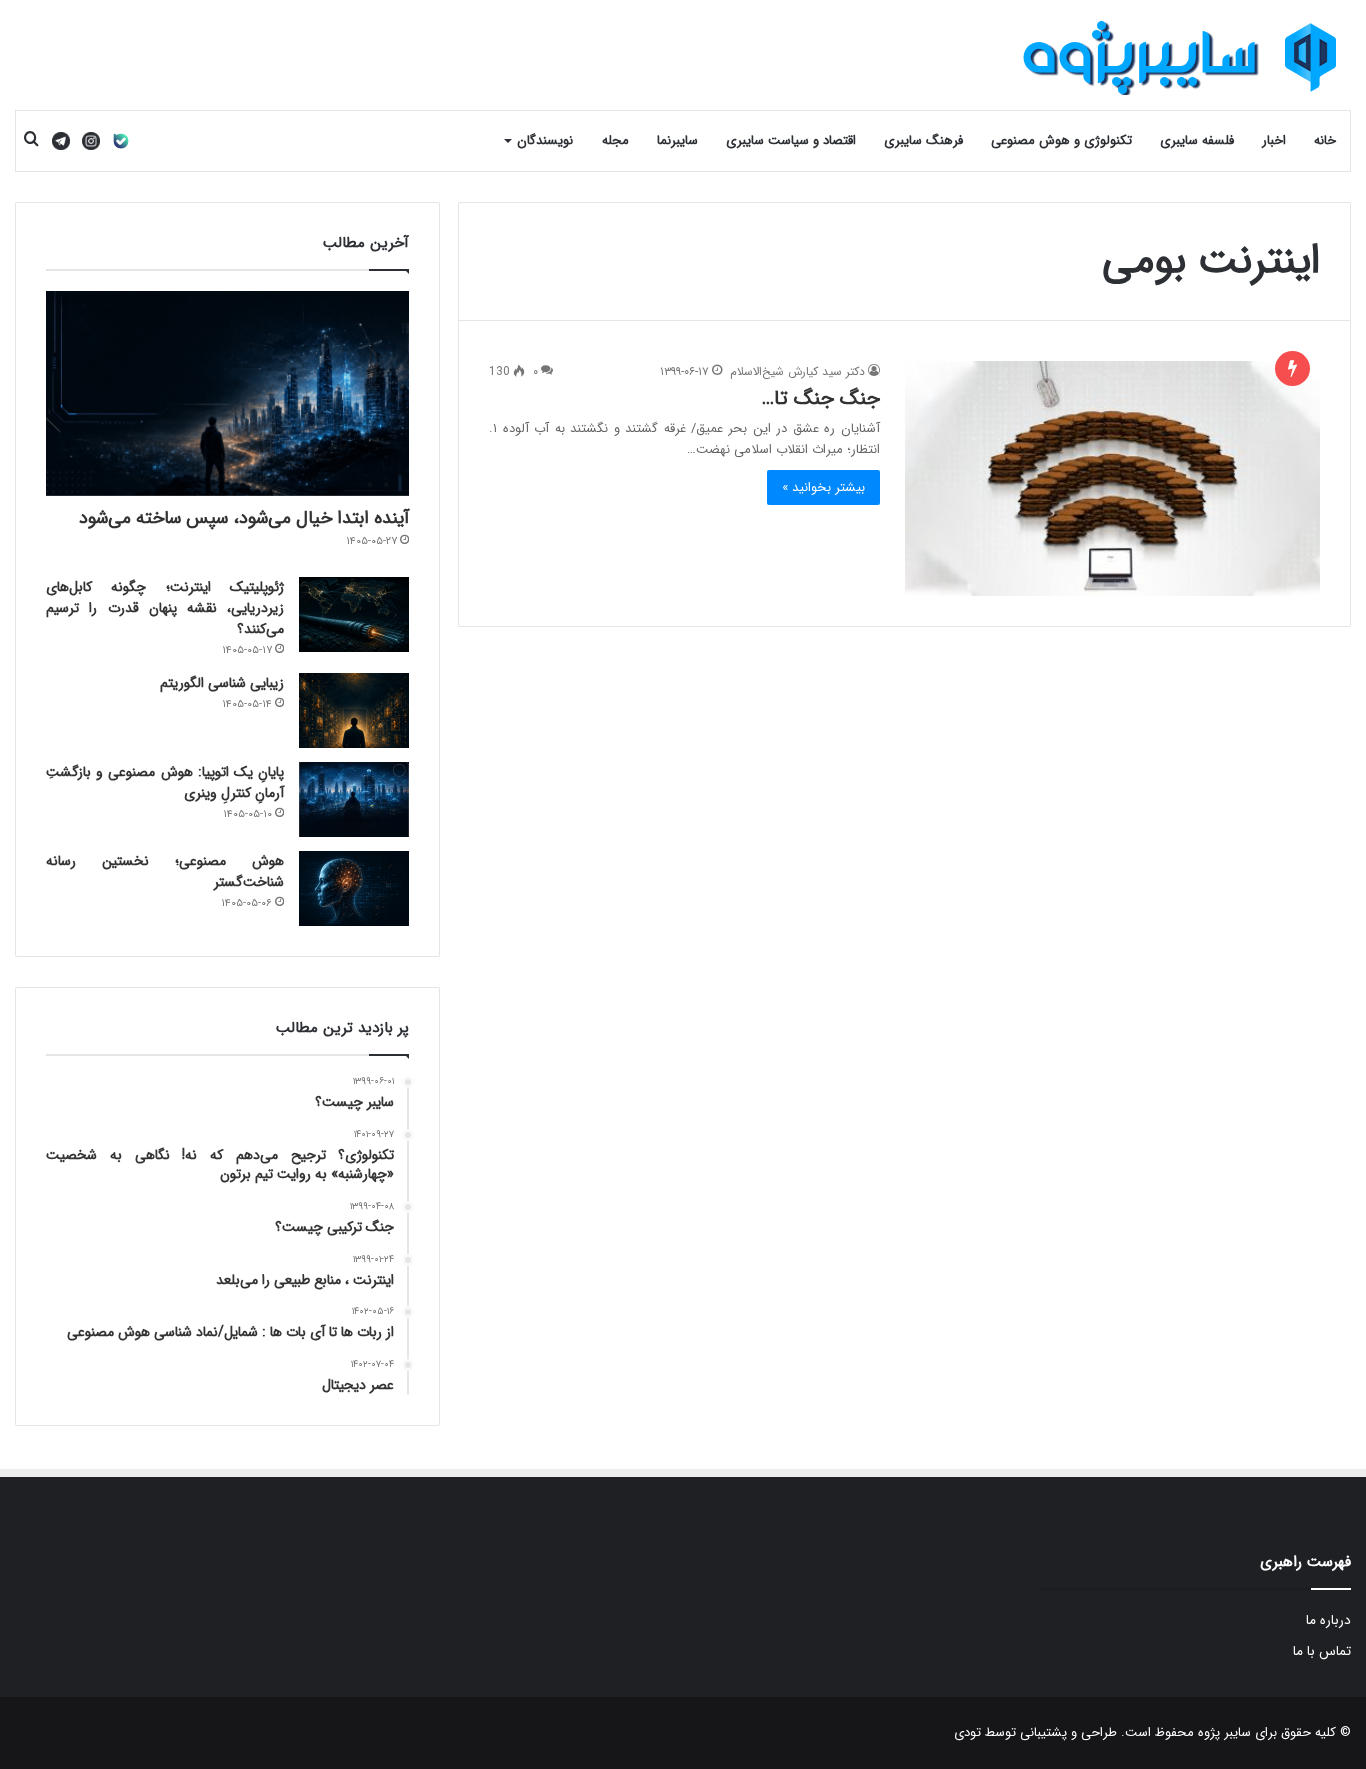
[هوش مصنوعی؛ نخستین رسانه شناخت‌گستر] (354, 888)
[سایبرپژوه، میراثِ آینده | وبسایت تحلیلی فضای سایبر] (1181, 57)
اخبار (1274, 140)
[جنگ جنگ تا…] (1112, 478)
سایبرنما (677, 140)
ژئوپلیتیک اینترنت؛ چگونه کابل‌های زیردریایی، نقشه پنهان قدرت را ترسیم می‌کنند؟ (165, 608)
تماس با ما (1322, 1651)
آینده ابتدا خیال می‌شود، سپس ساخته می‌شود (244, 518)
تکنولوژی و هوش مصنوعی (1061, 140)
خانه (1325, 140)
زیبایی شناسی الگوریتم (222, 683)
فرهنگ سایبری (923, 140)
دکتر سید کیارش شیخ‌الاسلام (797, 371)
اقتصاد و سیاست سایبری (791, 140)
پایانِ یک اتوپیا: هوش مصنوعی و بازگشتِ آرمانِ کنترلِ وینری (165, 782)
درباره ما (1328, 1620)
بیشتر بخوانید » (823, 487)
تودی (967, 1732)
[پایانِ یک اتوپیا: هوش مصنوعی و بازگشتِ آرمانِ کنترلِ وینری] (354, 799)
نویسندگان (545, 140)
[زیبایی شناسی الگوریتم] (354, 710)
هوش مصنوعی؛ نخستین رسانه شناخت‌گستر (165, 871)
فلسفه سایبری (1197, 140)
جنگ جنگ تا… (821, 398)
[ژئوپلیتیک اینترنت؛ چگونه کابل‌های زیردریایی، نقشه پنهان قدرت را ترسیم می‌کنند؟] (354, 614)
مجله (615, 140)
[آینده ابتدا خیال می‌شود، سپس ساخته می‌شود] (227, 393)
